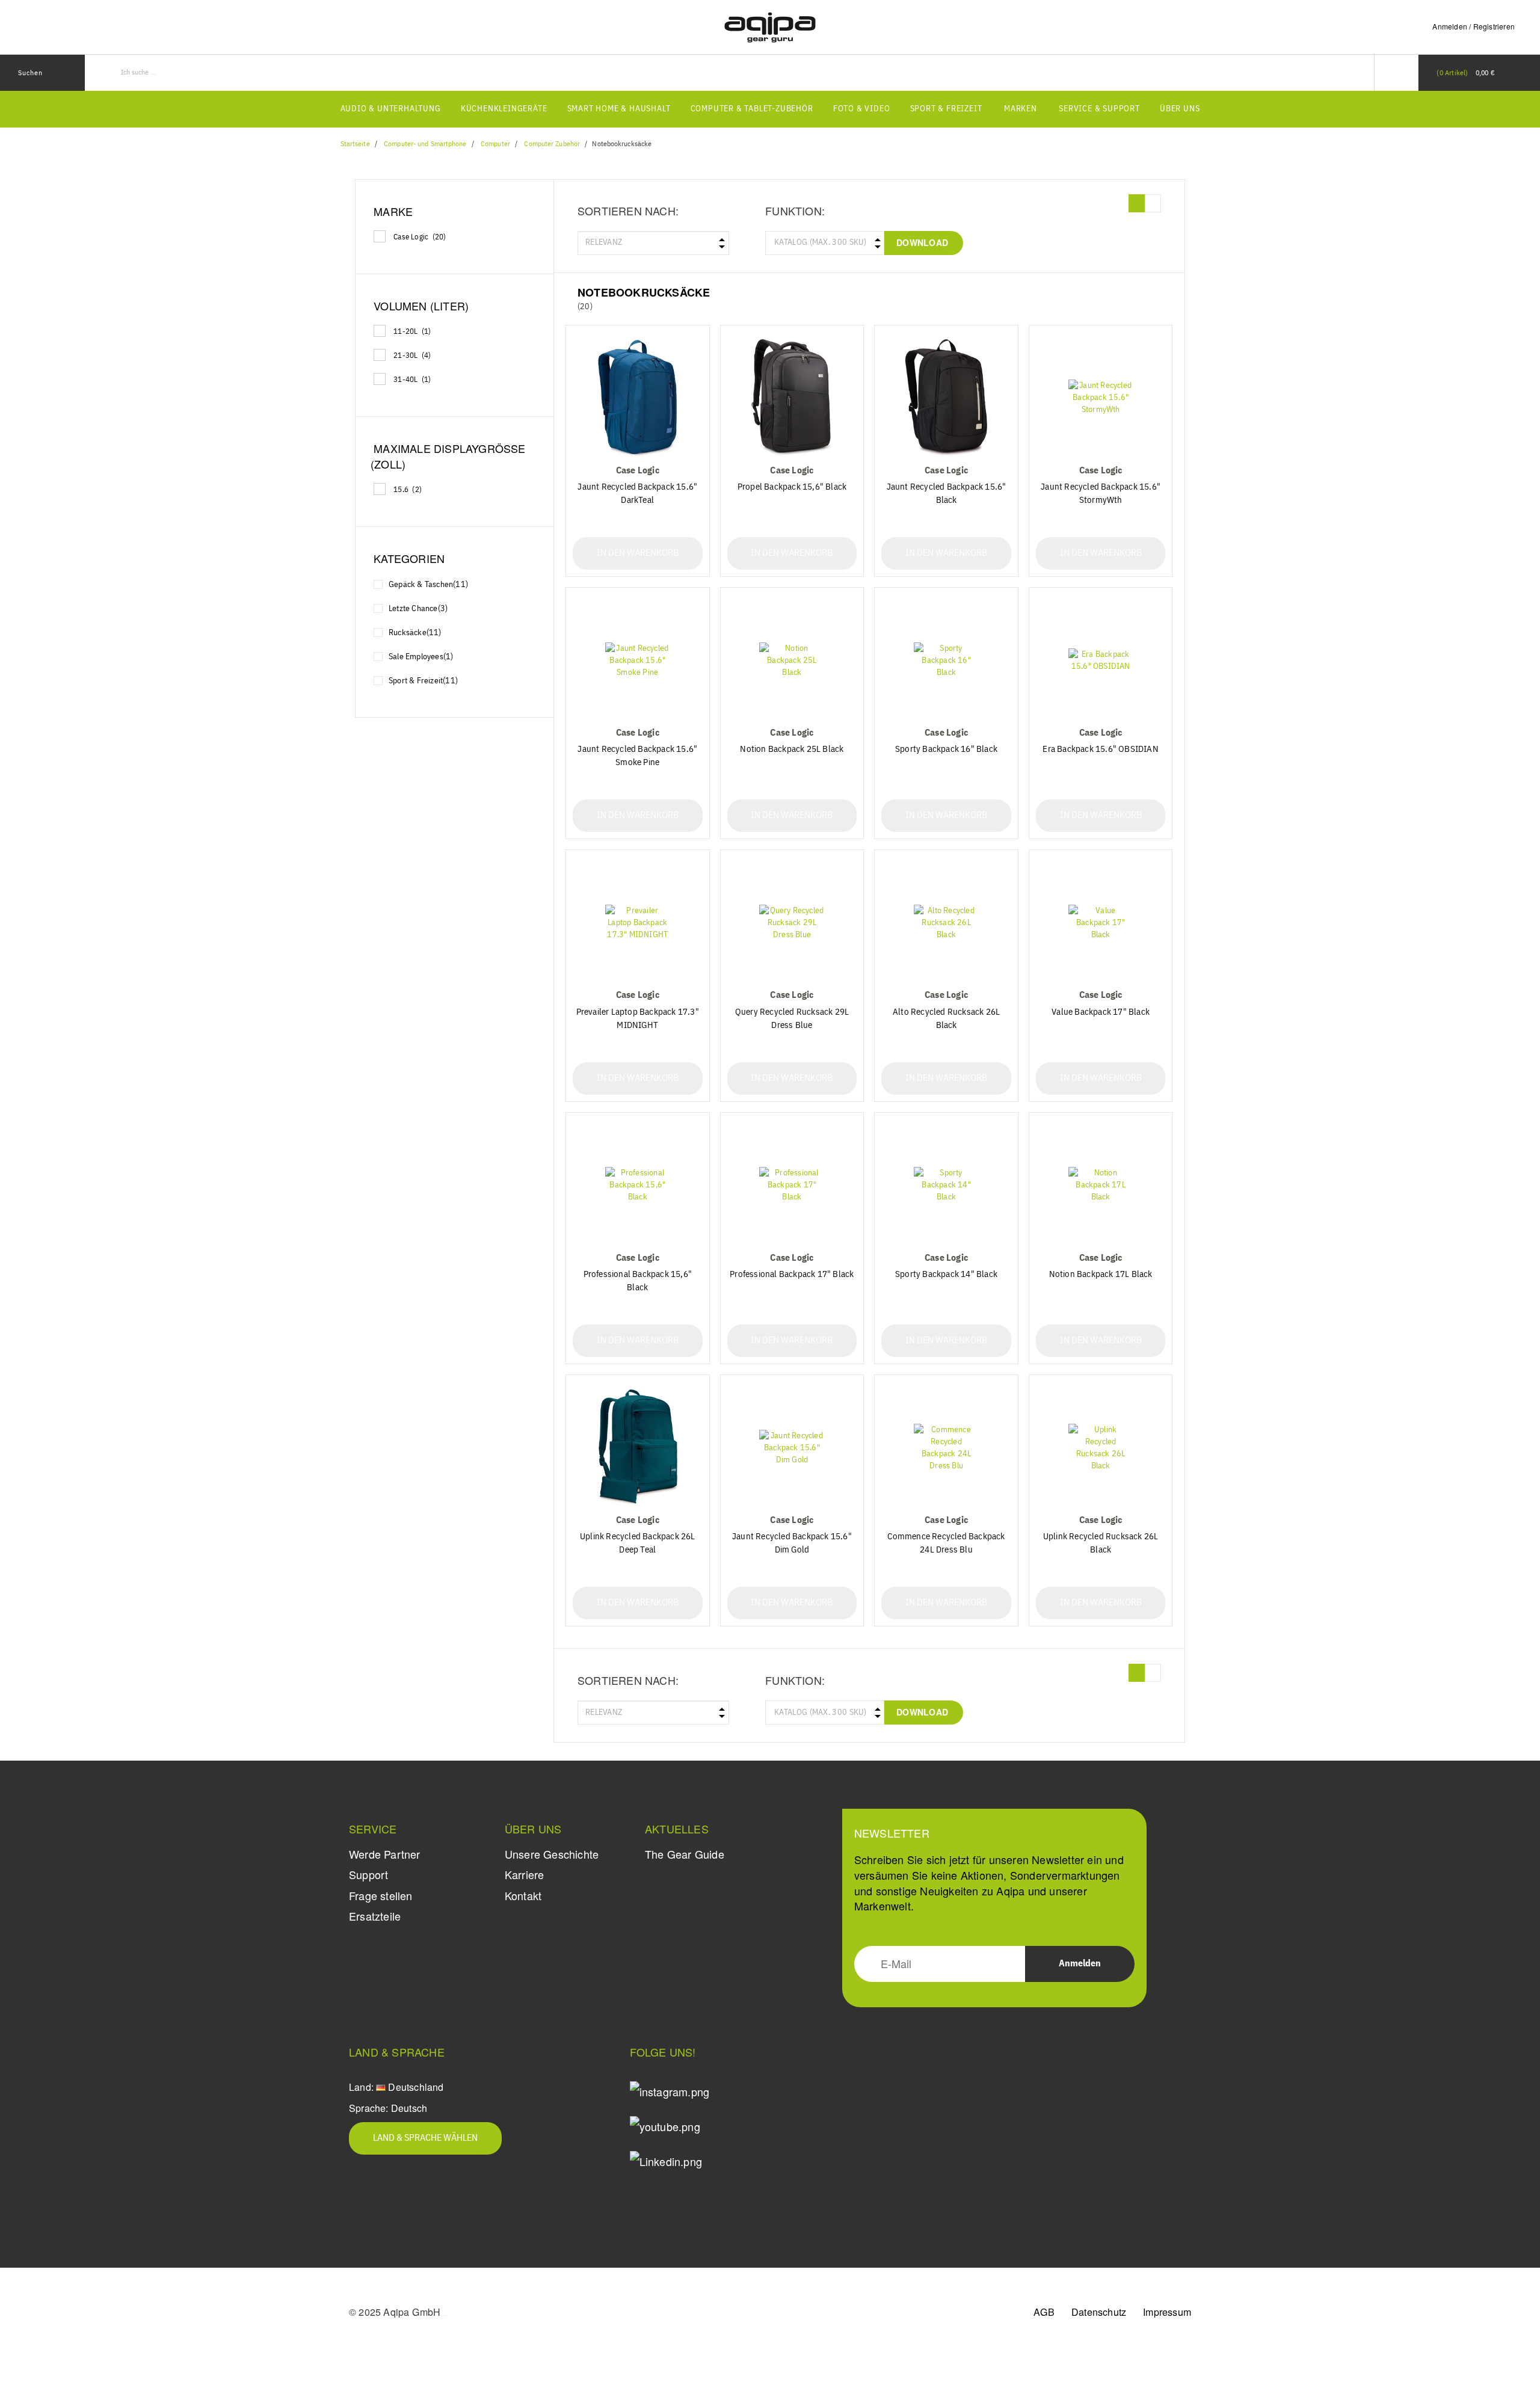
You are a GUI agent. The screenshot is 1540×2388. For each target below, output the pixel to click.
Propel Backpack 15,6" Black (792, 487)
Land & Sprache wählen (425, 2138)
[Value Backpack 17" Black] (1101, 922)
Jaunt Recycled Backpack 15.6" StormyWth (1101, 494)
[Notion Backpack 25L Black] (792, 660)
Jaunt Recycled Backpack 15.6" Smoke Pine (637, 756)
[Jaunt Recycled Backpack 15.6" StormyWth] (1101, 398)
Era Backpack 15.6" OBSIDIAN (1100, 749)
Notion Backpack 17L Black (1101, 1274)
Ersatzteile (375, 1916)
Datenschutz (1099, 2312)
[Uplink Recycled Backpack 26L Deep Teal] (638, 1448)
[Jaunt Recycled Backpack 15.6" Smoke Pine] (638, 660)
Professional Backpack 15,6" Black (638, 1281)
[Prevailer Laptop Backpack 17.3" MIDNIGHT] (638, 922)
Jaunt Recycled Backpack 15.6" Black (947, 494)
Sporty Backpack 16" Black (946, 749)
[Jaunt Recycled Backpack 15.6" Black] (946, 398)
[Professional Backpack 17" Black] (792, 1185)
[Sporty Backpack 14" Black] (946, 1185)
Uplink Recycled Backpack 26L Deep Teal (638, 1543)
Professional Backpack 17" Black (792, 1274)
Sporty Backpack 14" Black (946, 1274)
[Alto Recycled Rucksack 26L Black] (946, 922)
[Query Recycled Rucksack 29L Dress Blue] (792, 922)
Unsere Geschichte (552, 1854)
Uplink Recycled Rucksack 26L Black (1101, 1543)
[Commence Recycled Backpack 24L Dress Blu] (946, 1448)
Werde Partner (385, 1854)
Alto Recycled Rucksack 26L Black (946, 1019)
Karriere (525, 1874)
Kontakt (523, 1895)
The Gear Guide (685, 1854)
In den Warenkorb (638, 553)
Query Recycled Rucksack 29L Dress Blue (792, 1019)
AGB (1044, 2312)
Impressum (1167, 2312)
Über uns (1180, 109)
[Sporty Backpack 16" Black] (946, 660)
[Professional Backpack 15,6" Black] (638, 1185)
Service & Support (1099, 109)
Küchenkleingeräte (504, 109)
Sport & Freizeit (946, 109)
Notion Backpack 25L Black (792, 749)
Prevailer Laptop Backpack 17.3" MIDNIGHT (638, 1019)
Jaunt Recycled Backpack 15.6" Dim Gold (792, 1543)
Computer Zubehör (552, 144)
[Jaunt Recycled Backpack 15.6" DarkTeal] (638, 398)
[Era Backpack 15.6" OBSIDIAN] (1101, 660)
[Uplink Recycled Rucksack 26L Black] (1101, 1448)
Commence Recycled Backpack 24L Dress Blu (946, 1543)
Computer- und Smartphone (425, 144)
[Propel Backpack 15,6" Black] (792, 398)
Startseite (355, 144)
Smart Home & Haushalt (619, 109)
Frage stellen (381, 1895)
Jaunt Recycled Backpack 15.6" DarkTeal (637, 494)
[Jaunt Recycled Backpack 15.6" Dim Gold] (792, 1448)
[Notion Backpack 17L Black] (1101, 1185)
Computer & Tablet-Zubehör (752, 109)
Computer (495, 144)
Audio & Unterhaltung (391, 109)
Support (368, 1874)
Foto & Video (862, 109)
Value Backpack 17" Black (1101, 1012)
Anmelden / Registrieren (1474, 26)
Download (922, 242)
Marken (1021, 109)
